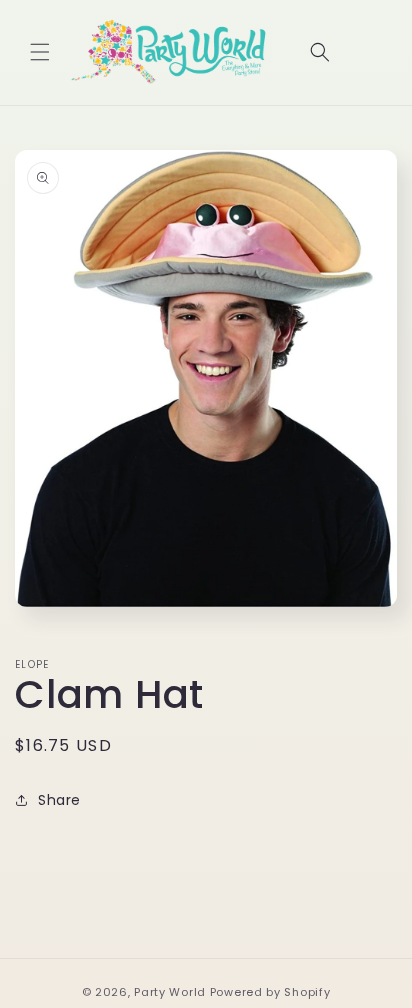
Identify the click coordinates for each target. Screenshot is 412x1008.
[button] (40, 52)
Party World (170, 992)
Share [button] (59, 800)
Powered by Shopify (270, 992)
